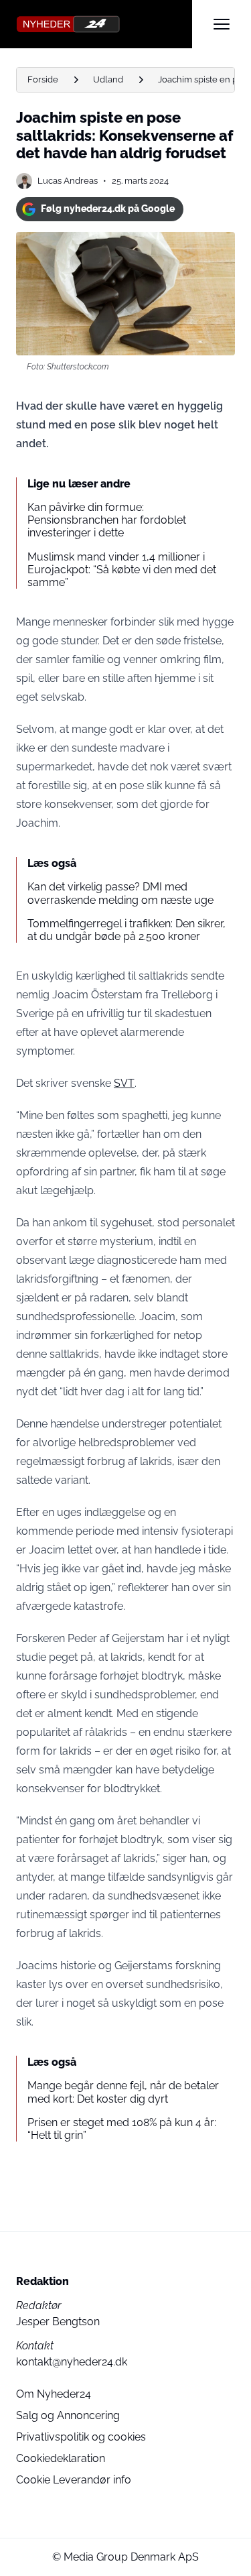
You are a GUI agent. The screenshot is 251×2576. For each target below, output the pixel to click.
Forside (43, 79)
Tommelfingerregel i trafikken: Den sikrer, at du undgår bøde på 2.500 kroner (127, 930)
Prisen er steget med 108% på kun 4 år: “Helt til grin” (122, 2129)
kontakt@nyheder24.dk (72, 2362)
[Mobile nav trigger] (222, 24)
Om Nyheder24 (54, 2394)
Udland (108, 79)
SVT (124, 1083)
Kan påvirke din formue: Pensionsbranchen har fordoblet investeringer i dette (107, 520)
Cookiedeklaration (61, 2458)
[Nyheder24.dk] (104, 24)
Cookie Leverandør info (74, 2480)
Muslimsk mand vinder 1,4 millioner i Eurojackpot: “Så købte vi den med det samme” (122, 570)
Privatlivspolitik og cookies (81, 2437)
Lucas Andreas (68, 181)
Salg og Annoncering (68, 2415)
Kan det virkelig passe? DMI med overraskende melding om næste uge (120, 893)
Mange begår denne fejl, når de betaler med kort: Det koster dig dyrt (123, 2092)
